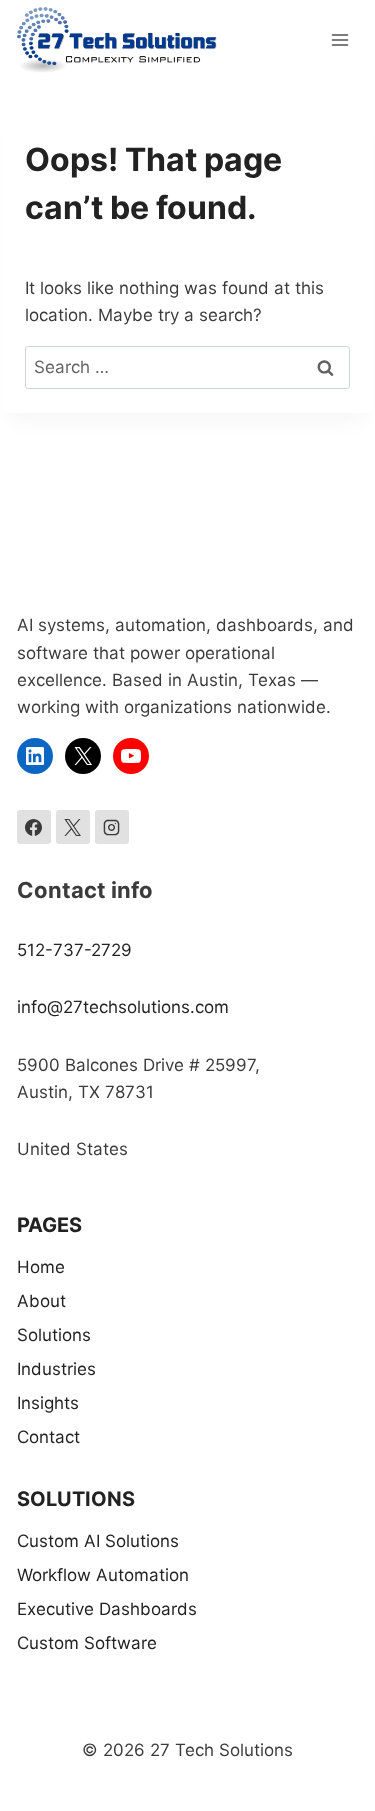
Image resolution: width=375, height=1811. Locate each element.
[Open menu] (339, 39)
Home (41, 1267)
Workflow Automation (103, 1575)
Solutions (54, 1335)
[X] (73, 827)
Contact (48, 1437)
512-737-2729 (74, 950)
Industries (56, 1369)
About (41, 1301)
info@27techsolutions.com (123, 1007)
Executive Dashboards (107, 1609)
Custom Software (87, 1643)
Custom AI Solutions (98, 1541)
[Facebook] (34, 827)
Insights (48, 1403)
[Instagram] (112, 827)
